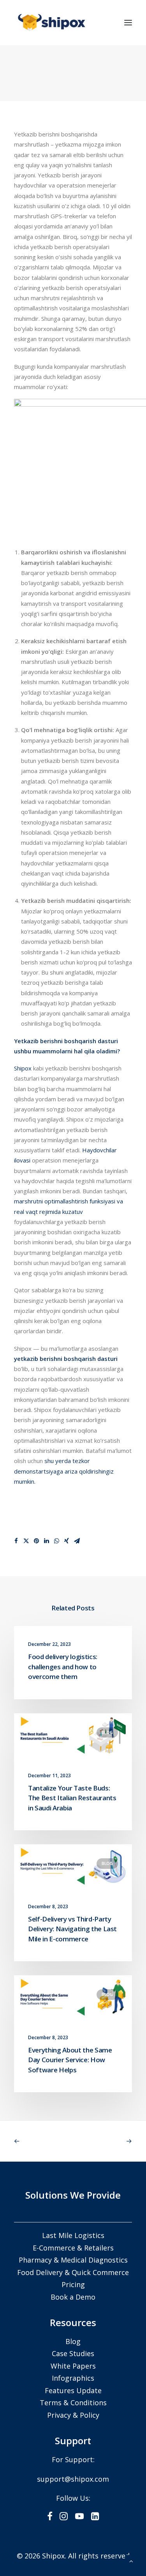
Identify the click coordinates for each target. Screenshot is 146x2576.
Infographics (73, 2378)
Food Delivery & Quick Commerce (73, 2272)
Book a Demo (73, 2297)
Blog (107, 1732)
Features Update (73, 2390)
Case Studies (73, 2353)
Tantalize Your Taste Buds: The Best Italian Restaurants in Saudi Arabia (72, 1798)
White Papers (73, 2366)
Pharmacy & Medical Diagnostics (73, 2260)
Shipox (23, 1068)
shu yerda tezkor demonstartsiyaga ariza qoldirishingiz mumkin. (64, 1471)
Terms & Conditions (73, 2403)
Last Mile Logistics (73, 2235)
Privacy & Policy (73, 2415)
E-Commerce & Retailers (73, 2248)
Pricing (73, 2284)
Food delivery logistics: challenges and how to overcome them (63, 1667)
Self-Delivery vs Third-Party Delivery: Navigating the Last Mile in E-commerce (72, 1929)
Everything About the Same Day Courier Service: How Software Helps (70, 2060)
